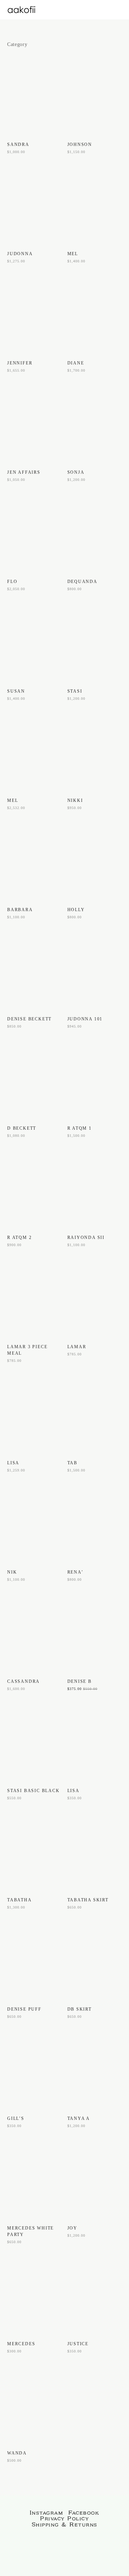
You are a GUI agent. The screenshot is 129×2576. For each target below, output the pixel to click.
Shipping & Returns (65, 2525)
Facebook (84, 2513)
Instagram (47, 2513)
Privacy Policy (64, 2519)
